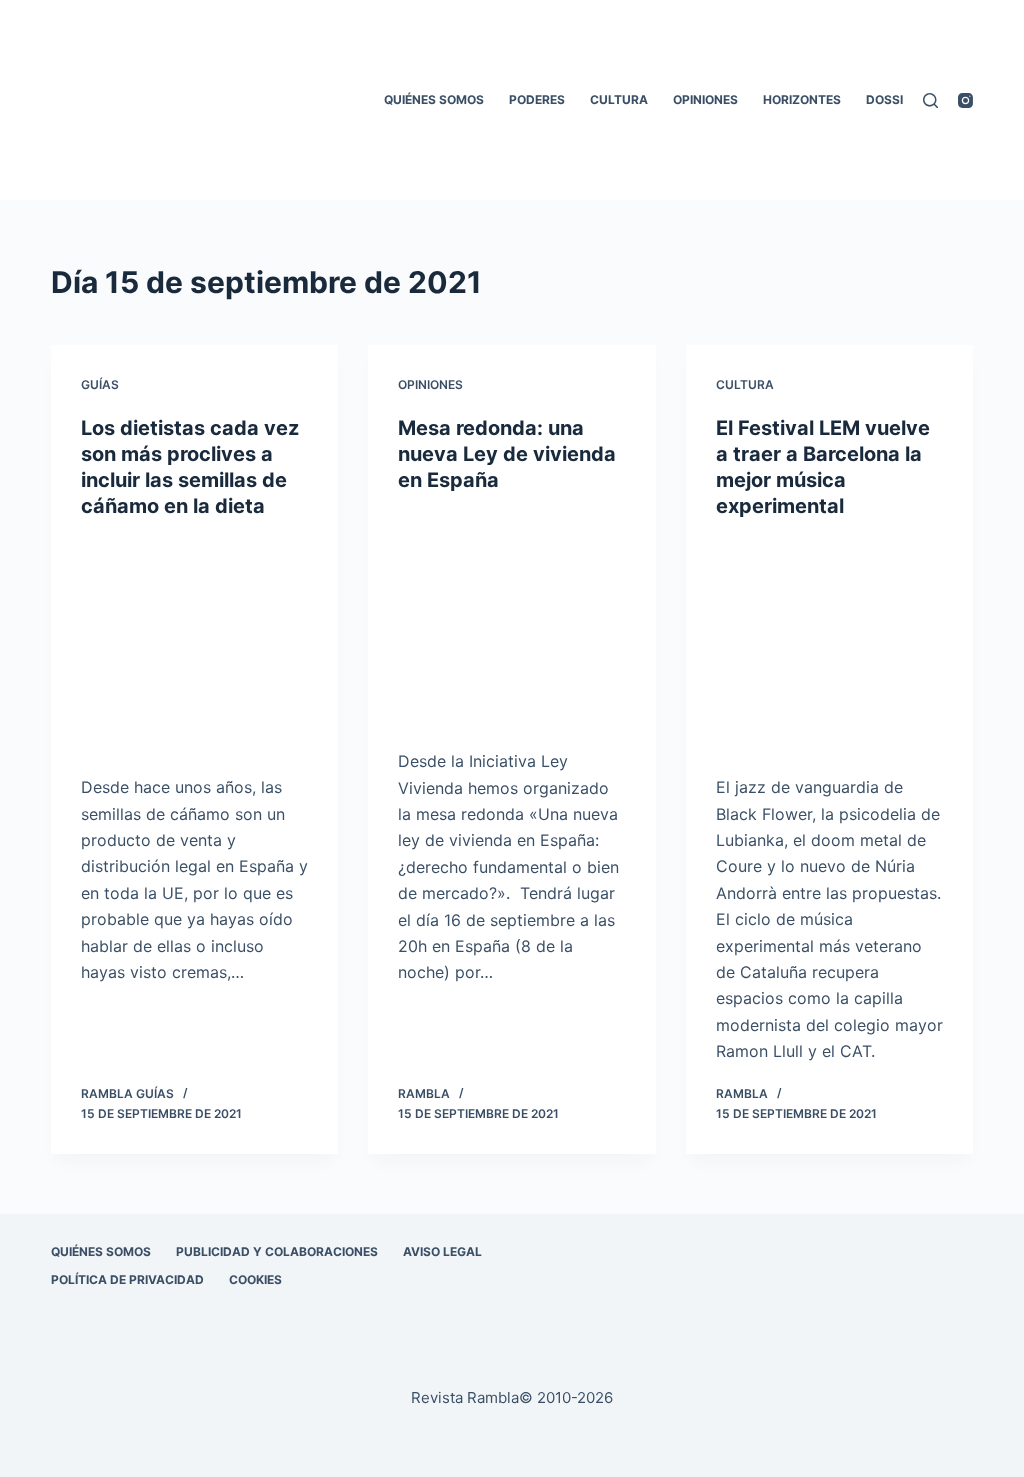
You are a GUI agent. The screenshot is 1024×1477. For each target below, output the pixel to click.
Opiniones (705, 99)
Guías (100, 384)
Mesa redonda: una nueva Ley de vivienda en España (507, 454)
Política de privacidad (127, 1279)
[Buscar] (930, 100)
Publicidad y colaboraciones (277, 1251)
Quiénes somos (434, 99)
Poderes (537, 99)
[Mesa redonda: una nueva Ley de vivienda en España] (511, 620)
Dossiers (896, 99)
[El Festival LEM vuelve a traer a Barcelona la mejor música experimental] (829, 646)
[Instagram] (965, 100)
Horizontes (802, 99)
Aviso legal (442, 1251)
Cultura (619, 99)
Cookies (255, 1279)
